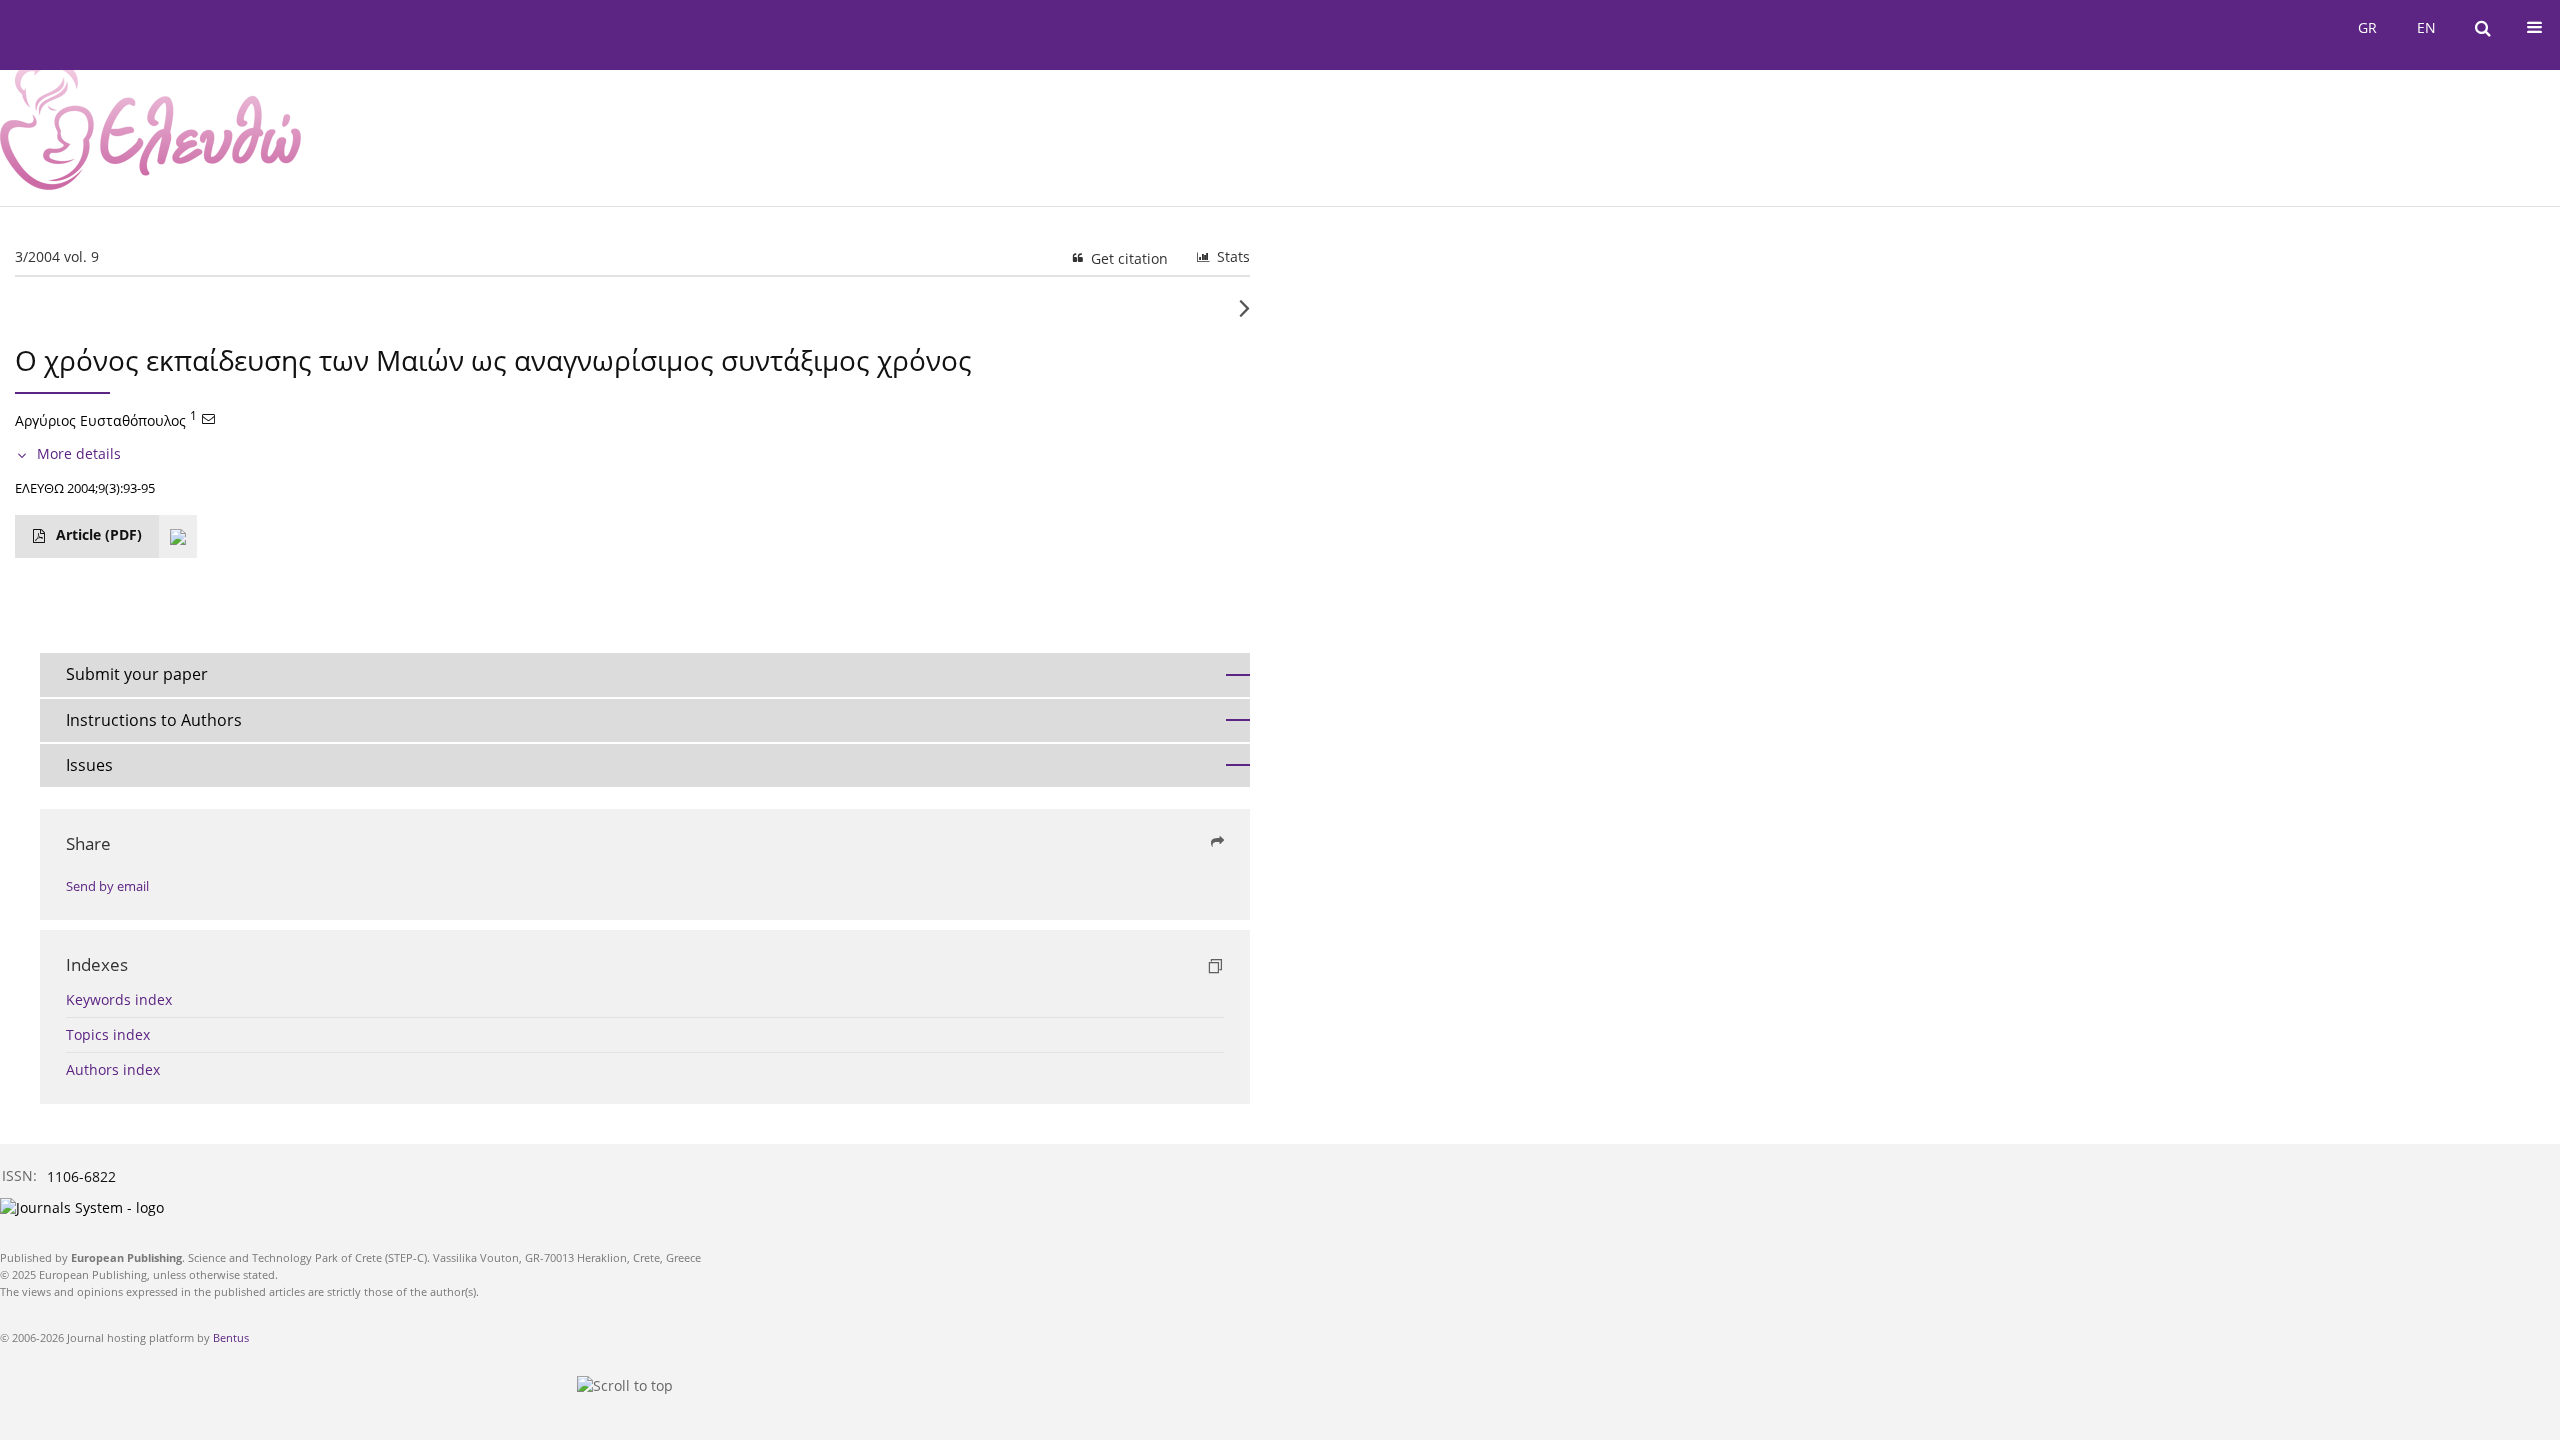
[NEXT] (1244, 316)
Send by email (107, 886)
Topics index (108, 1034)
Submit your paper (137, 674)
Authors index (113, 1069)
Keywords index (119, 999)
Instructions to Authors (154, 720)
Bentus (231, 1337)
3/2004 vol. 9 (57, 256)
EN (2426, 27)
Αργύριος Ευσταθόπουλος (100, 420)
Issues (89, 765)
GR (2367, 27)
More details (79, 453)
